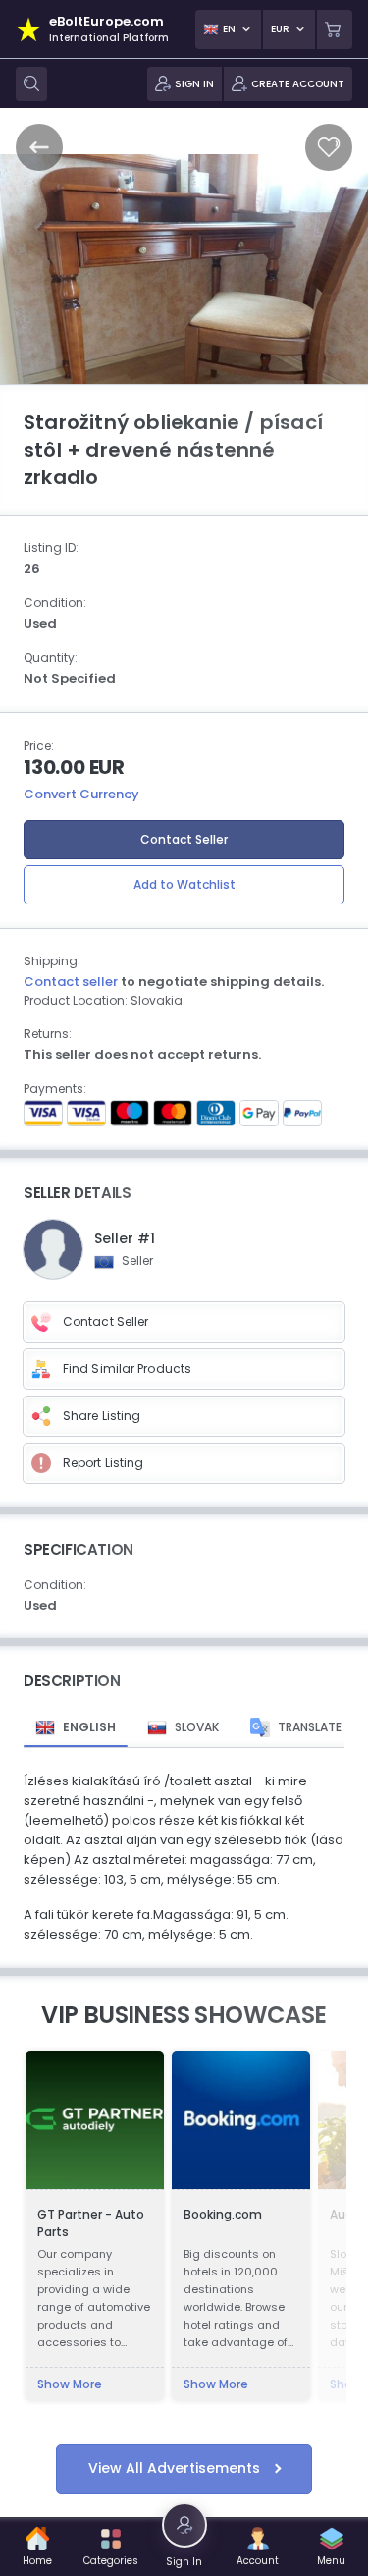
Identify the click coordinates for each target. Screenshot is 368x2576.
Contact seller (71, 982)
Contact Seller (184, 839)
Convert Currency (81, 794)
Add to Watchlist (184, 884)
